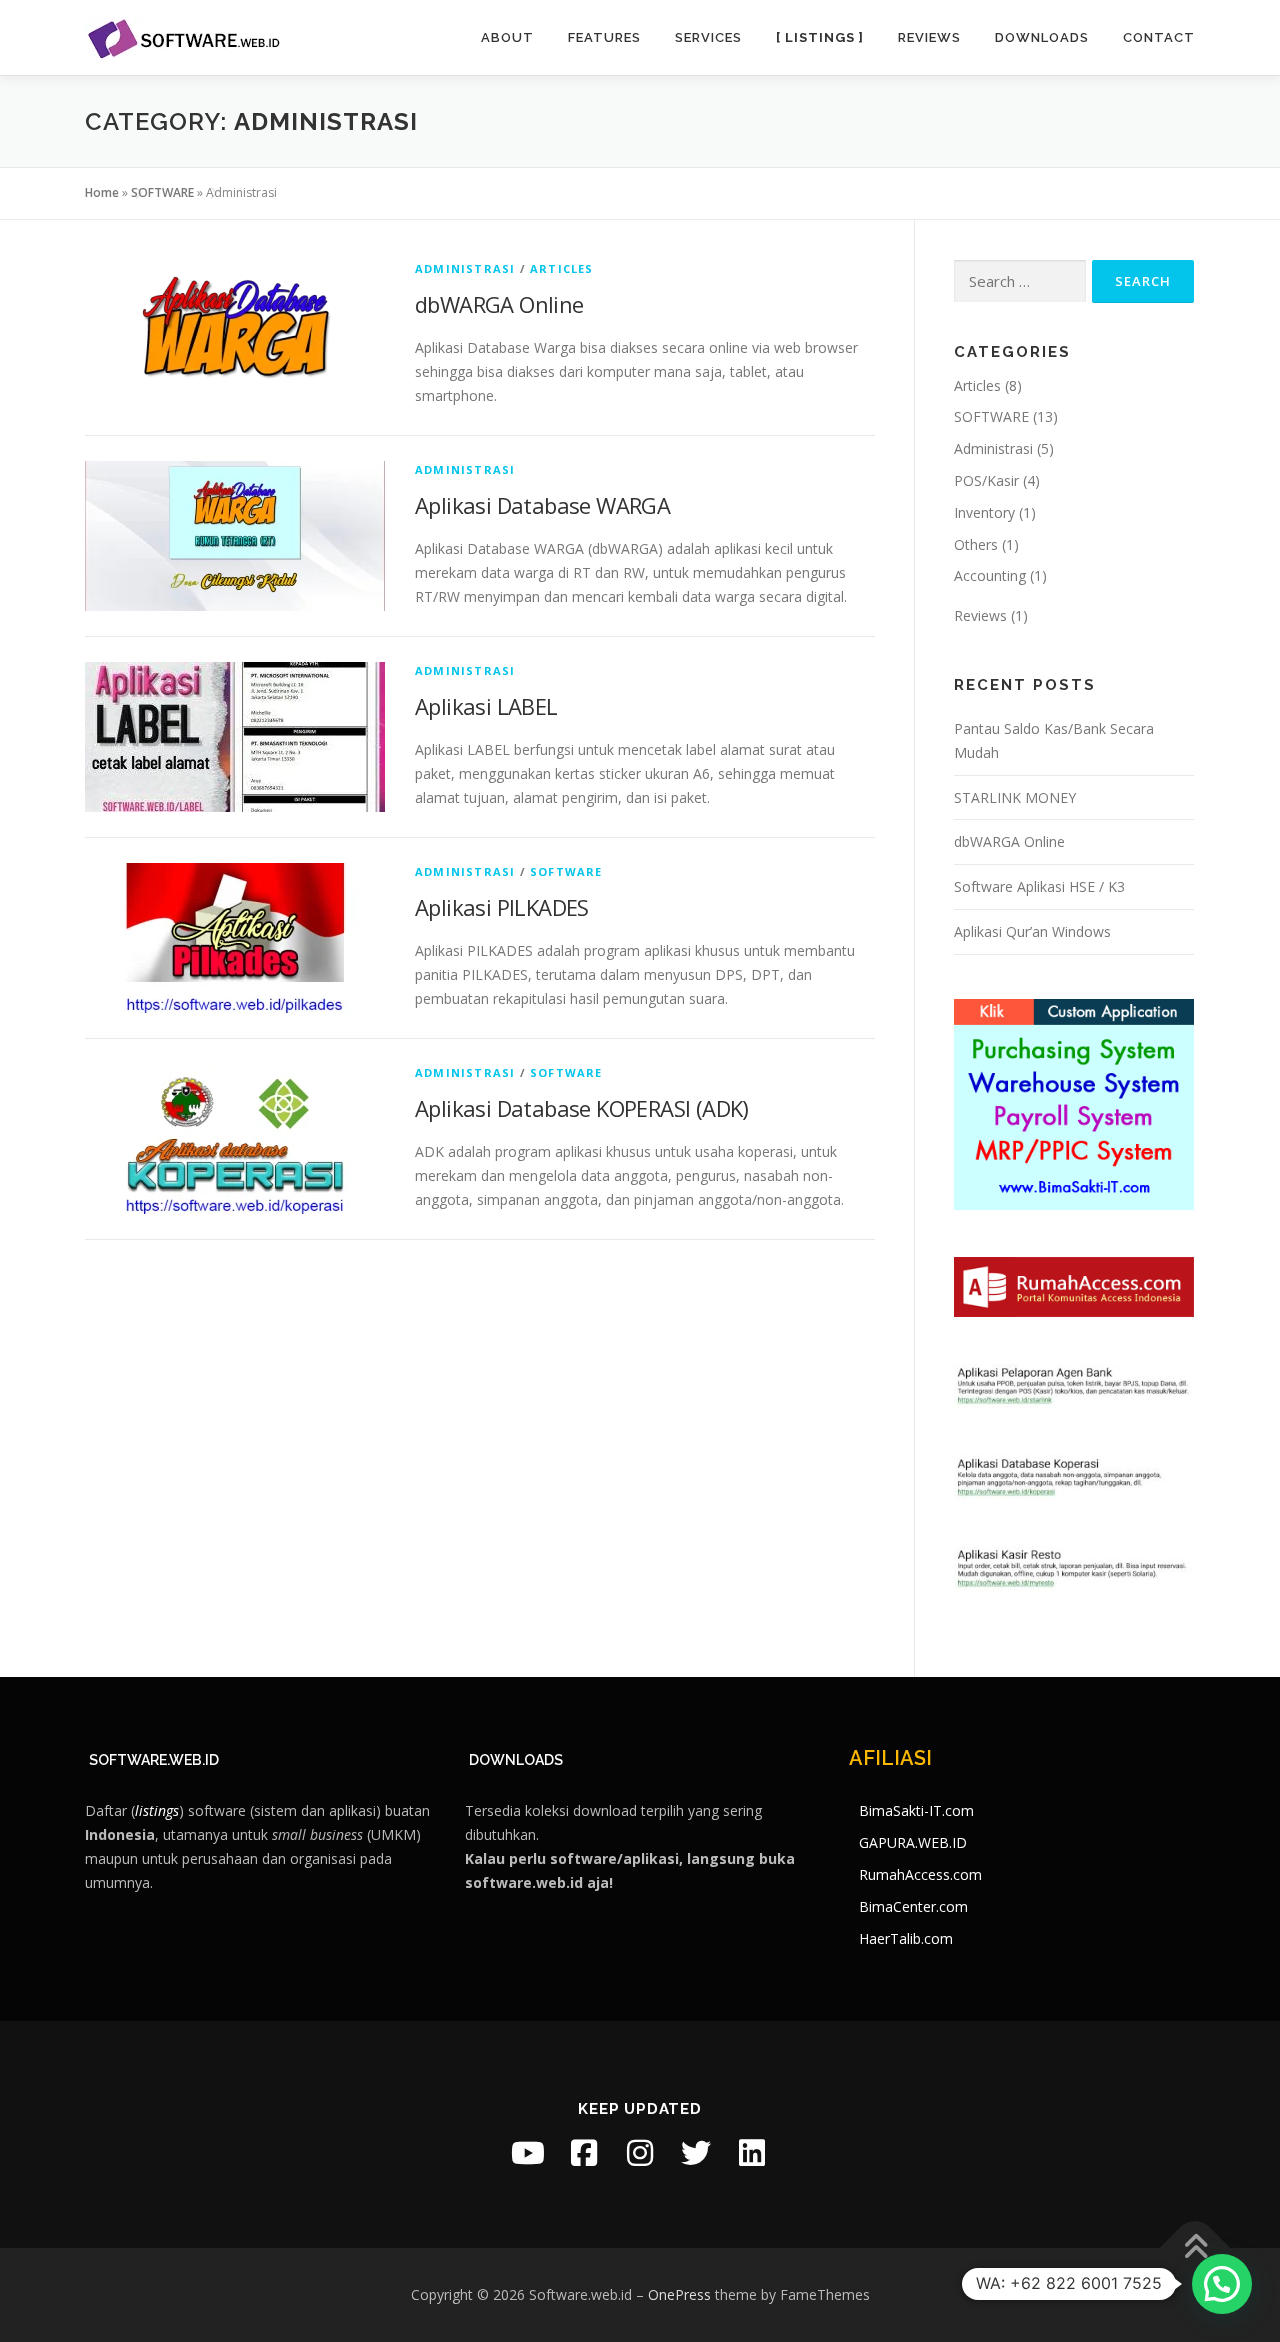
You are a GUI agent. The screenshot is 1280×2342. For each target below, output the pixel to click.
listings (157, 1810)
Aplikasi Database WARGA (542, 505)
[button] (1222, 2284)
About (507, 37)
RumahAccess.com (920, 1874)
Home (102, 192)
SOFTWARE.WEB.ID (154, 1760)
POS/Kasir (986, 480)
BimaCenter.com (913, 1906)
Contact (1159, 37)
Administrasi (465, 268)
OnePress (679, 2294)
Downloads (1042, 37)
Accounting (990, 575)
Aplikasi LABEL (486, 706)
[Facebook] (584, 2153)
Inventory (984, 512)
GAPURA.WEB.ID (913, 1842)
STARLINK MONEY (1015, 797)
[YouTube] (528, 2153)
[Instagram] (640, 2153)
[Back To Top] (1195, 2248)
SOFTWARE (162, 192)
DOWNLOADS (516, 1760)
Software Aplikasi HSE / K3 (1039, 886)
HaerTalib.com (906, 1938)
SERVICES (708, 37)
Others (976, 544)
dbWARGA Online (499, 304)
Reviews (929, 37)
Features (604, 37)
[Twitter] (696, 2153)
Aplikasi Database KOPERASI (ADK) (582, 1108)
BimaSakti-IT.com (916, 1810)
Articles (562, 268)
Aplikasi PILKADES (502, 907)
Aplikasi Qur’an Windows (1032, 931)
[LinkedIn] (752, 2153)
